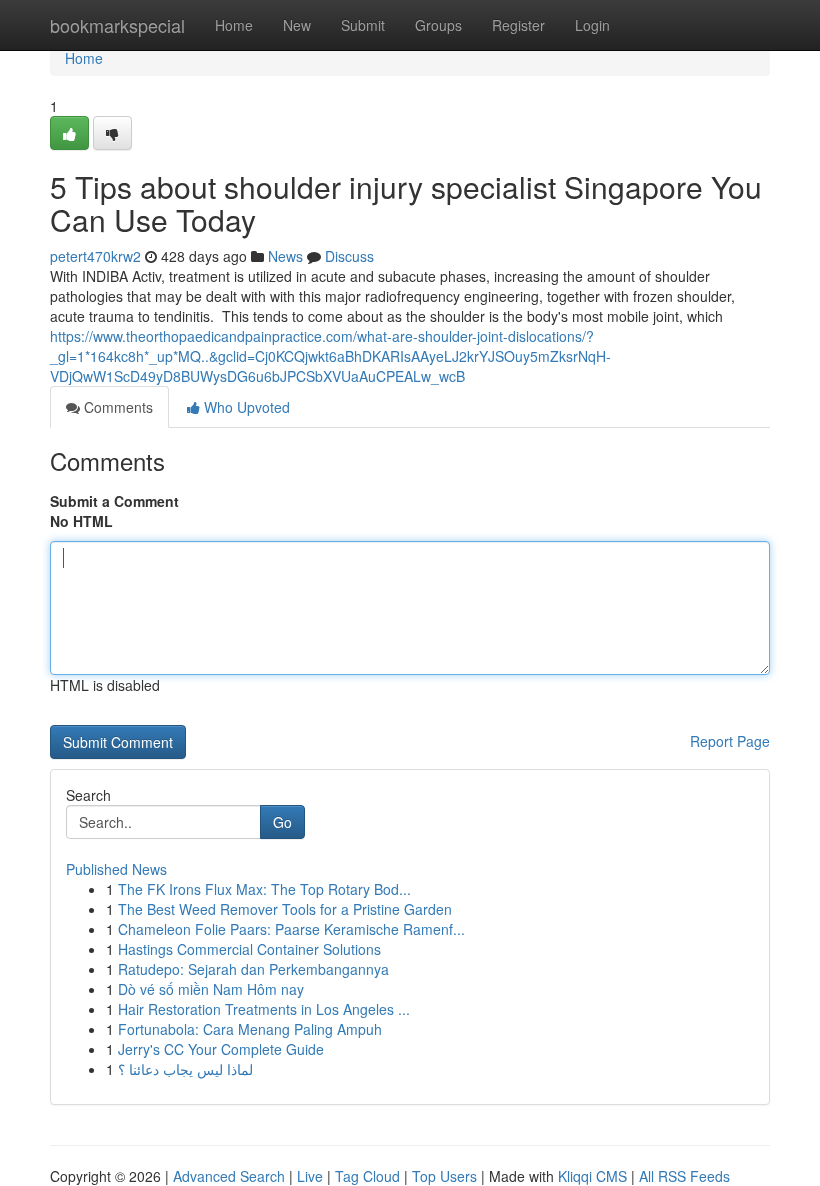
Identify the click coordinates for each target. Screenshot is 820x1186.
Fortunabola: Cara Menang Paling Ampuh (250, 1029)
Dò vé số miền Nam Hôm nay (211, 989)
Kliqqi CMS (592, 1176)
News (285, 256)
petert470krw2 (95, 256)
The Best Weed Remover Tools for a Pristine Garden (285, 909)
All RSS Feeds (684, 1176)
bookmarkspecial (117, 25)
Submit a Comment (114, 501)
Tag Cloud (367, 1176)
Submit (363, 25)
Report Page (730, 741)
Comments (116, 407)
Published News (116, 869)
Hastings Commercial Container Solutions (249, 949)
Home (234, 25)
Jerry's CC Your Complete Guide (221, 1049)
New (297, 25)
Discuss (349, 256)
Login (592, 25)
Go (282, 822)
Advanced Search (229, 1176)
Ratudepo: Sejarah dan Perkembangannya (253, 969)
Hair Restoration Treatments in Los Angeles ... (264, 1009)
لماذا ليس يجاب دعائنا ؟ (185, 1069)
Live (310, 1176)
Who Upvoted (245, 407)
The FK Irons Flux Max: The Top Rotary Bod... (264, 889)
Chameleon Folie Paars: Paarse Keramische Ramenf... (291, 929)
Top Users (444, 1176)
